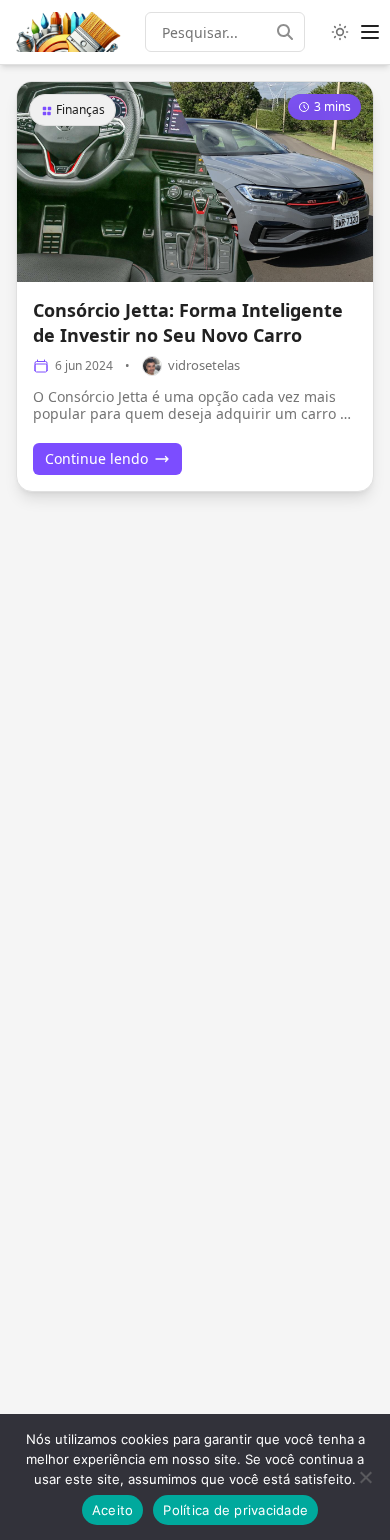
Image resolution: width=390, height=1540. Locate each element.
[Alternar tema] (340, 32)
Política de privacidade (235, 1510)
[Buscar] (291, 32)
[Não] (365, 1477)
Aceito (113, 1510)
